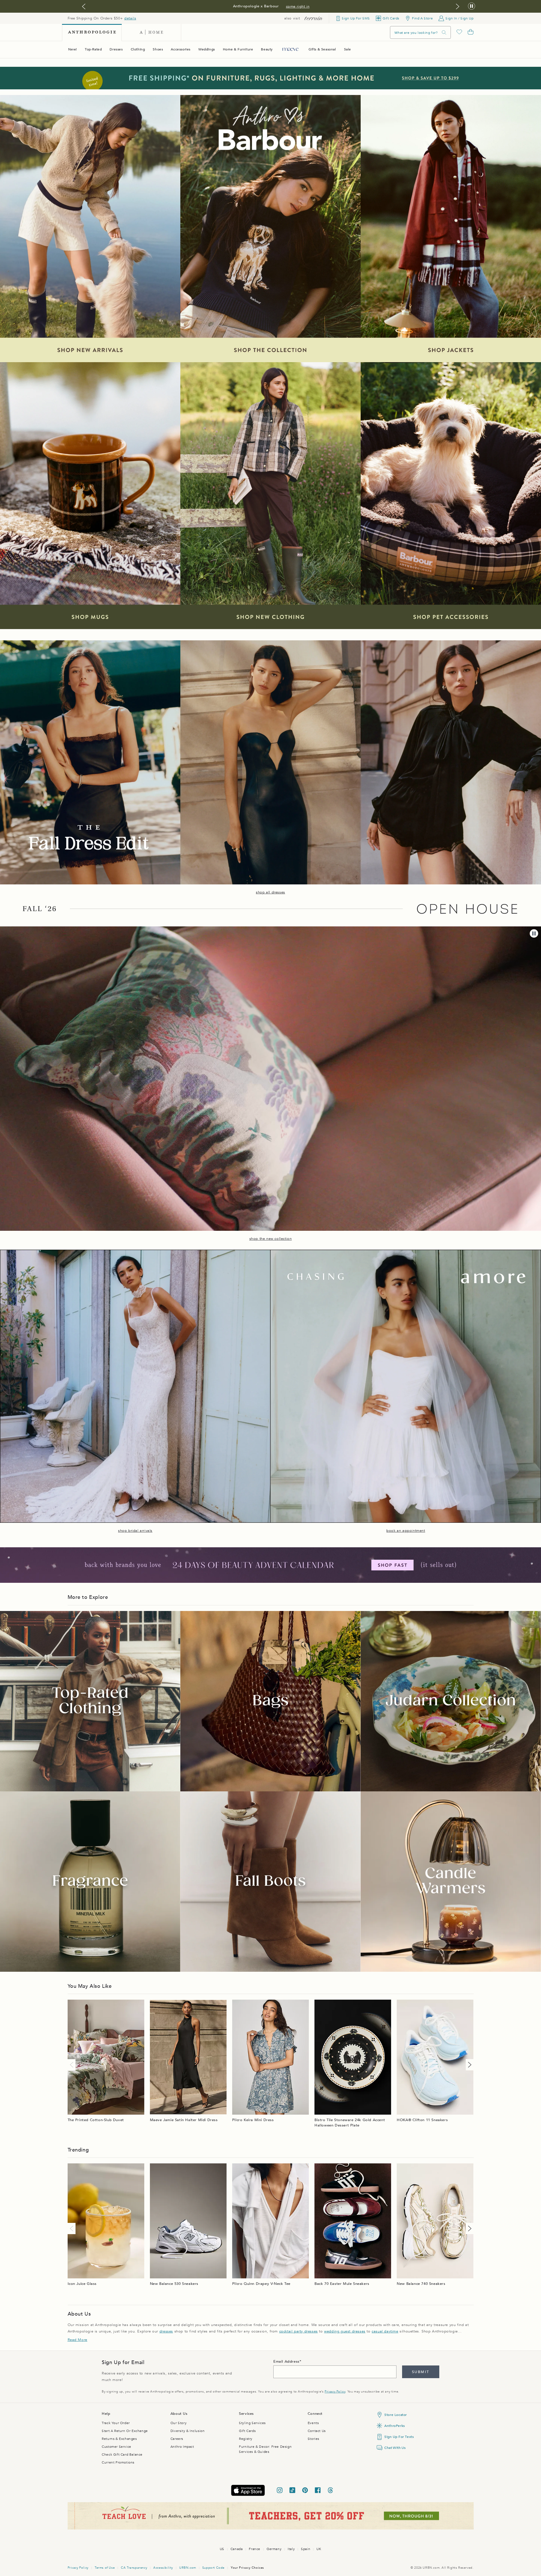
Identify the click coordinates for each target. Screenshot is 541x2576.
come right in (298, 6)
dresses (166, 2331)
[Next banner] (458, 6)
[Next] (469, 2065)
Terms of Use (105, 2568)
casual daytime (385, 2331)
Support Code (213, 2568)
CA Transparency (134, 2568)
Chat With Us (395, 2448)
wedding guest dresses (345, 2331)
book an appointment (406, 1531)
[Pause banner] (472, 6)
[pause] (534, 933)
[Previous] (73, 2065)
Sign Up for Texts (399, 2437)
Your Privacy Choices (247, 2568)
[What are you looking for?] (444, 33)
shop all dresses (270, 892)
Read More (77, 2340)
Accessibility (163, 2568)
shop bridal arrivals (135, 1531)
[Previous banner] (84, 6)
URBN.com (188, 2568)
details (130, 18)
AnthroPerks (395, 2426)
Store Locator (396, 2415)
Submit (421, 2372)
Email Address (286, 2362)
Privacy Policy (335, 2392)
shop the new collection (271, 1239)
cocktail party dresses (299, 2331)
